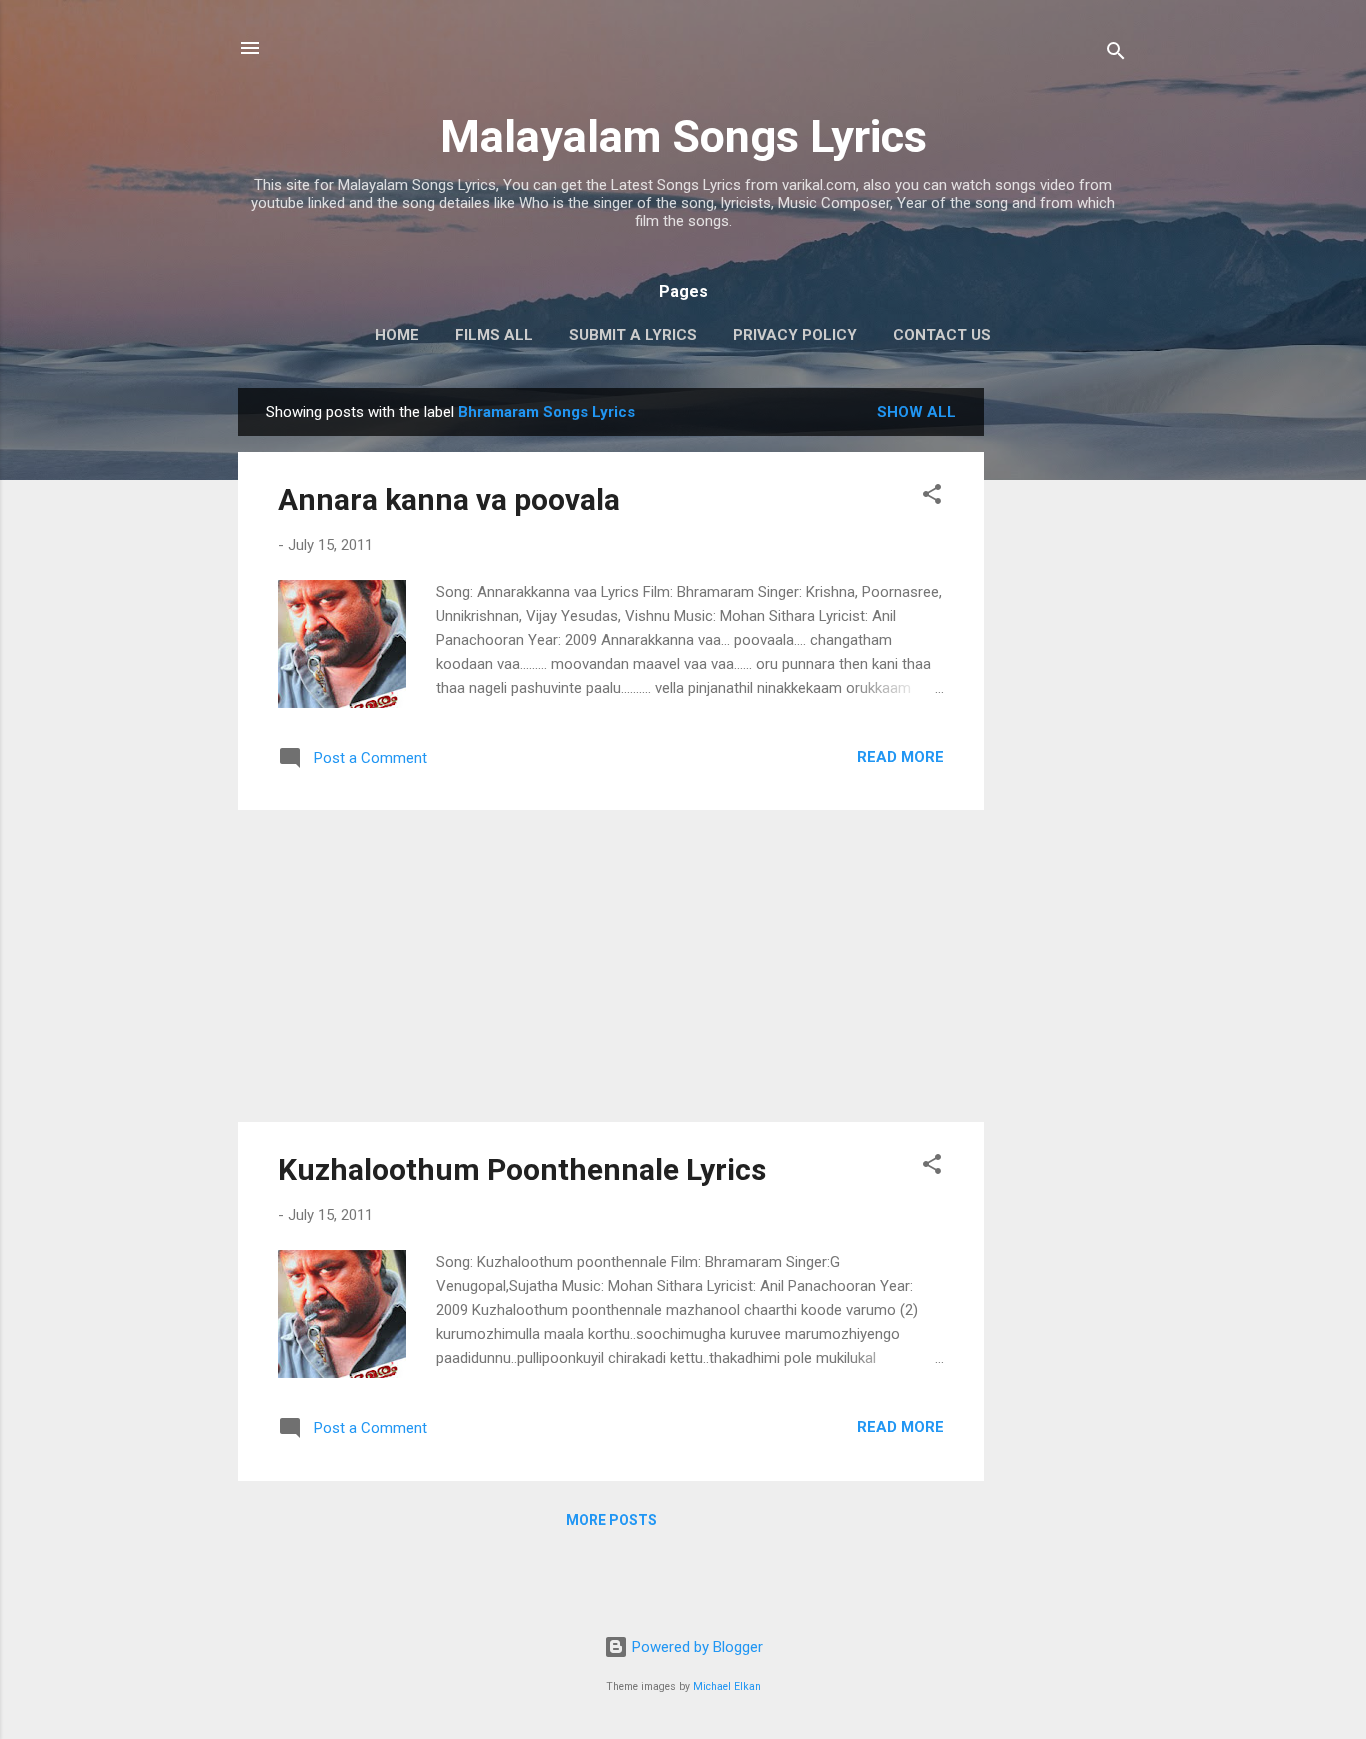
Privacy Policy (795, 335)
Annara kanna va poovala (449, 499)
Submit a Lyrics (633, 335)
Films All (494, 335)
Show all (916, 412)
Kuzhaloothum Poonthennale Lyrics (522, 1169)
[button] (932, 497)
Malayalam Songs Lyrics (683, 136)
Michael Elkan (727, 1686)
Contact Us (942, 335)
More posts (611, 1520)
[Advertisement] (1064, 688)
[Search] (1116, 54)
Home (397, 335)
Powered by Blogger (695, 1647)
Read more (900, 757)
